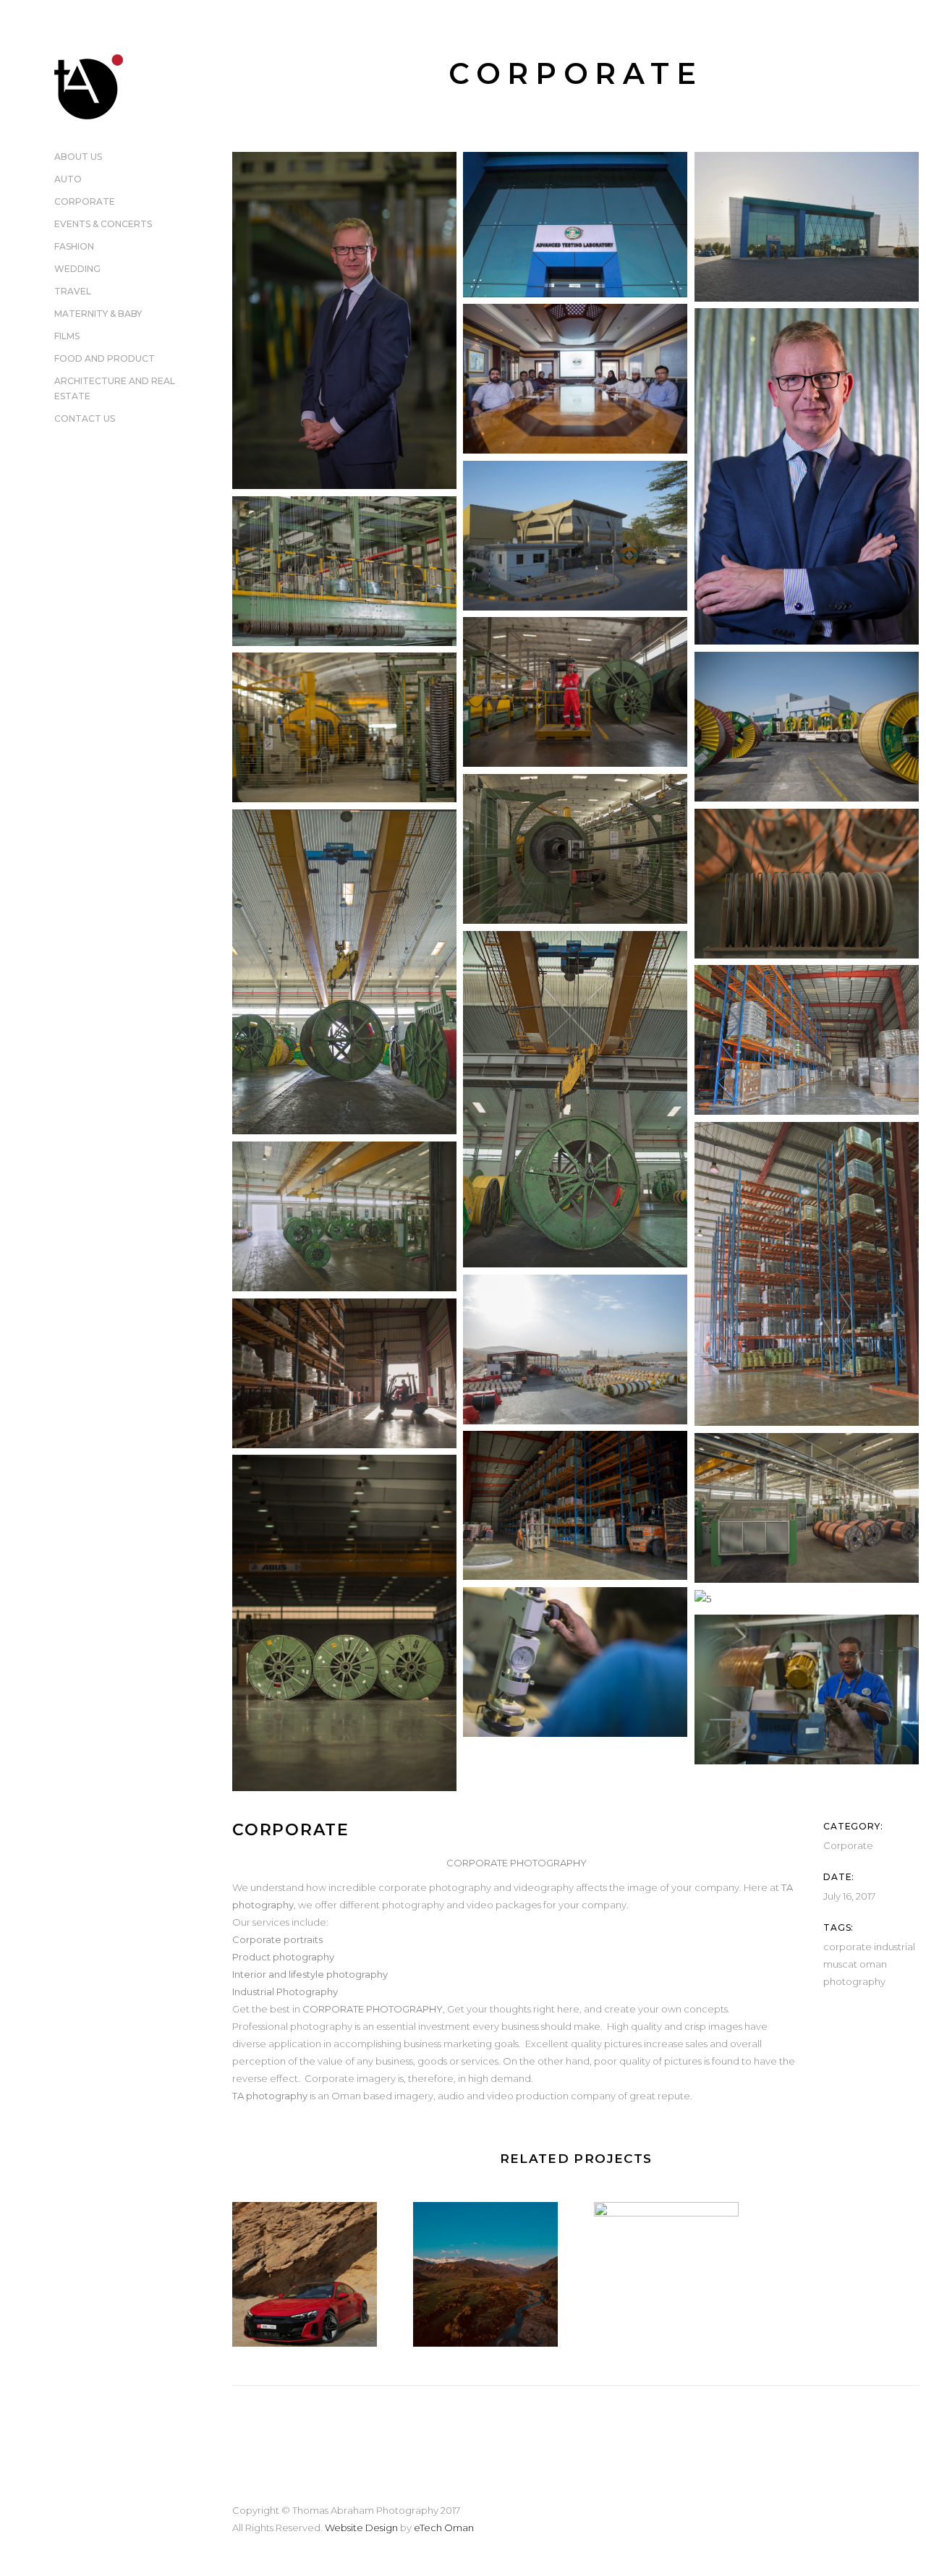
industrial (895, 1947)
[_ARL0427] (807, 227)
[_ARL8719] (807, 1040)
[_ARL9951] (575, 1662)
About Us (78, 157)
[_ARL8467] (807, 884)
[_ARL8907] (344, 1216)
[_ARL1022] (575, 536)
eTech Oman (444, 2528)
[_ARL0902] (344, 320)
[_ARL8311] (807, 727)
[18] (807, 1689)
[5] (807, 1599)
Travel (73, 291)
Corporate (85, 201)
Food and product (105, 358)
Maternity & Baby (98, 314)
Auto (68, 179)
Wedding (77, 269)
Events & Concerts (103, 224)
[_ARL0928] (807, 476)
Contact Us (85, 418)
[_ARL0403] (575, 225)
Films (67, 336)
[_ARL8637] (344, 972)
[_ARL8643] (575, 1099)
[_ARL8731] (807, 1274)
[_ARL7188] (344, 571)
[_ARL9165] (344, 1623)
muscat (840, 1964)
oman (873, 1964)
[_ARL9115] (807, 1508)
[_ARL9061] (344, 1373)
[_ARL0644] (575, 379)
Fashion (74, 246)
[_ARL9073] (575, 1505)
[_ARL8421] (575, 849)
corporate (848, 1947)
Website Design (361, 2528)
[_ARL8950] (575, 1349)
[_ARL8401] (344, 727)
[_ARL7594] (575, 692)
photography (854, 1981)
